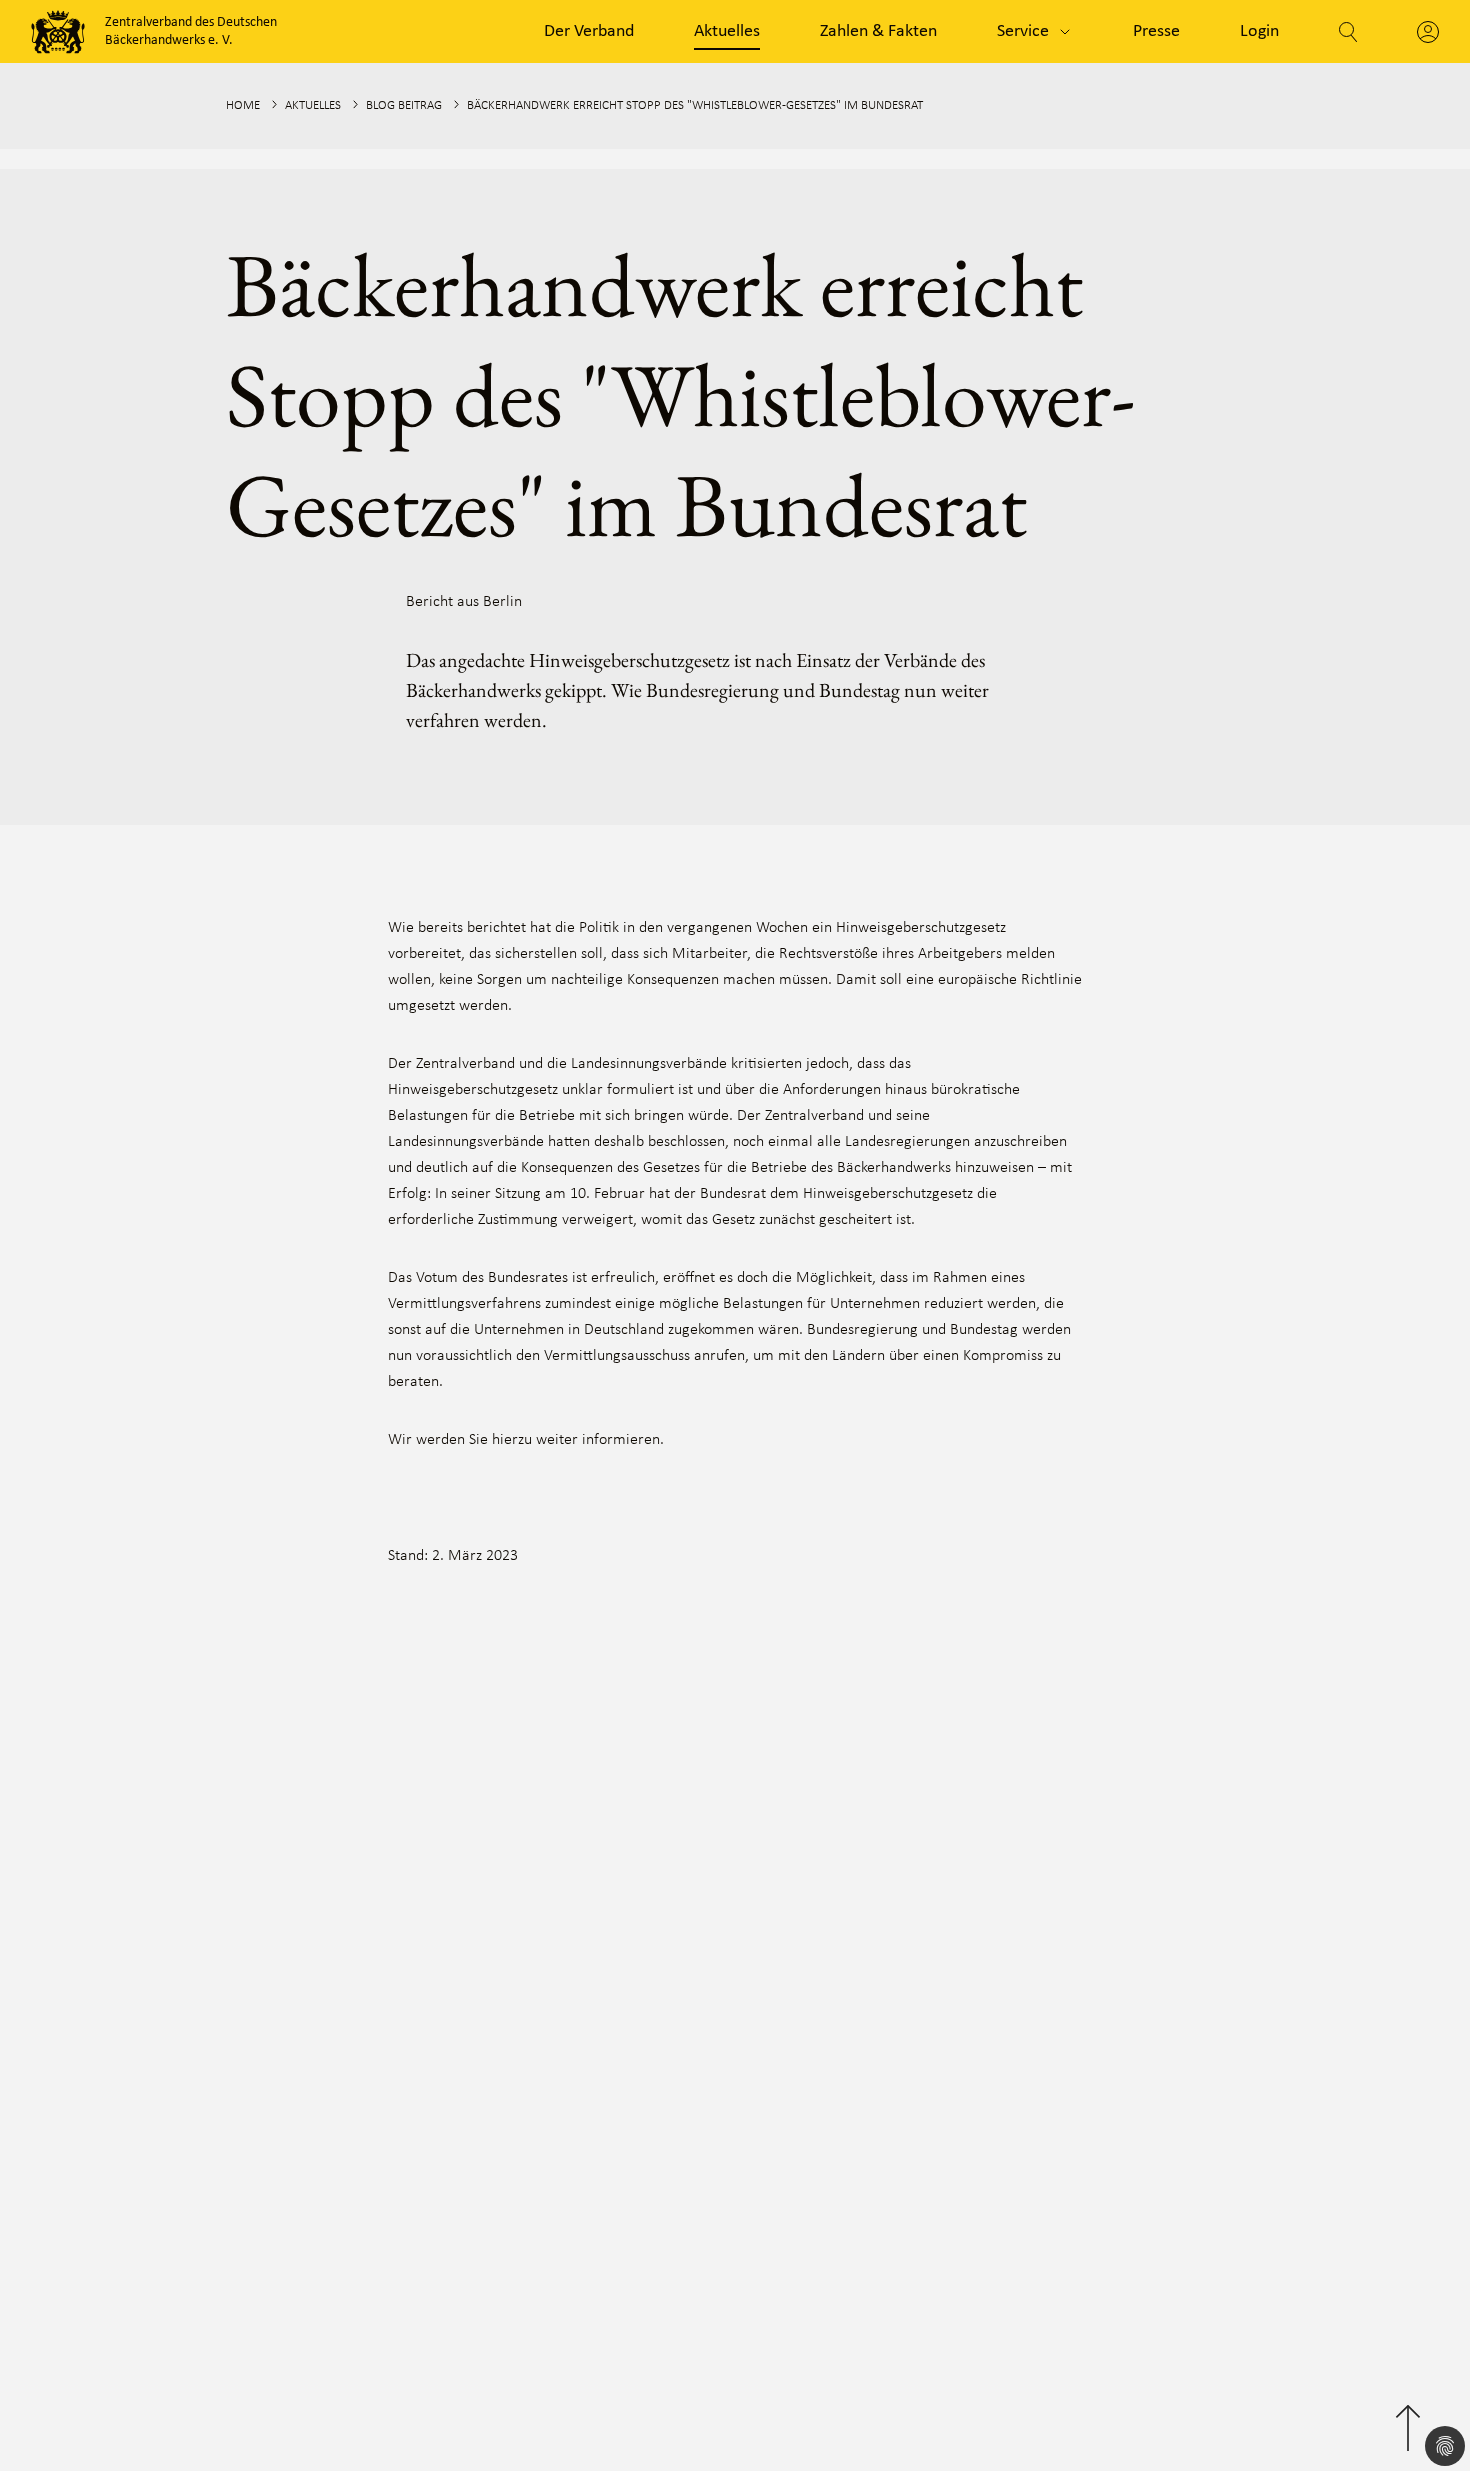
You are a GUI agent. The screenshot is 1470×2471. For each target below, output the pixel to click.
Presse (1156, 31)
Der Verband (589, 31)
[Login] (1428, 32)
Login (1259, 31)
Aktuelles (727, 31)
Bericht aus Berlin (464, 602)
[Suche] (1348, 32)
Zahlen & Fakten (878, 31)
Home (243, 105)
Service (1023, 31)
